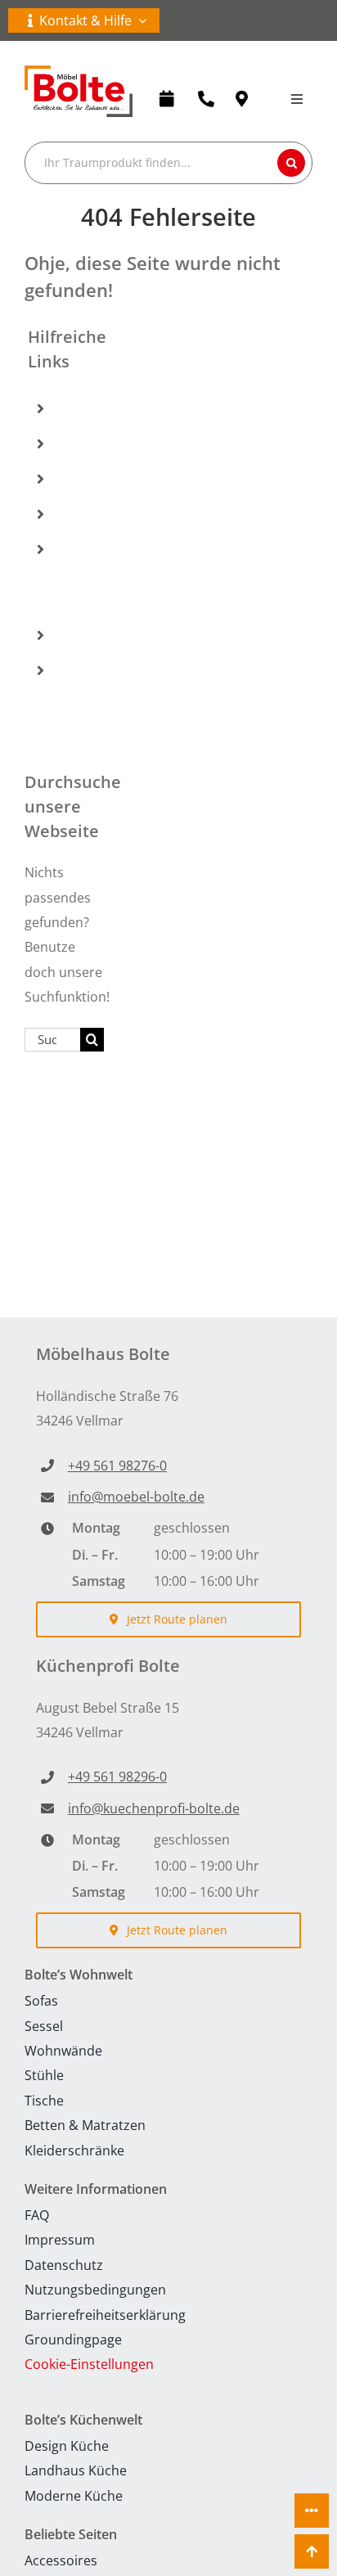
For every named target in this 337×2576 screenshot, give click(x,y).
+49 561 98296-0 (117, 1777)
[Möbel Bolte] (79, 72)
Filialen (88, 479)
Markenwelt (103, 514)
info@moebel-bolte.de (136, 1497)
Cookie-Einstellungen (89, 2364)
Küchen (89, 444)
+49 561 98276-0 (117, 1466)
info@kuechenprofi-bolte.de (154, 1808)
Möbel (85, 408)
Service (88, 635)
